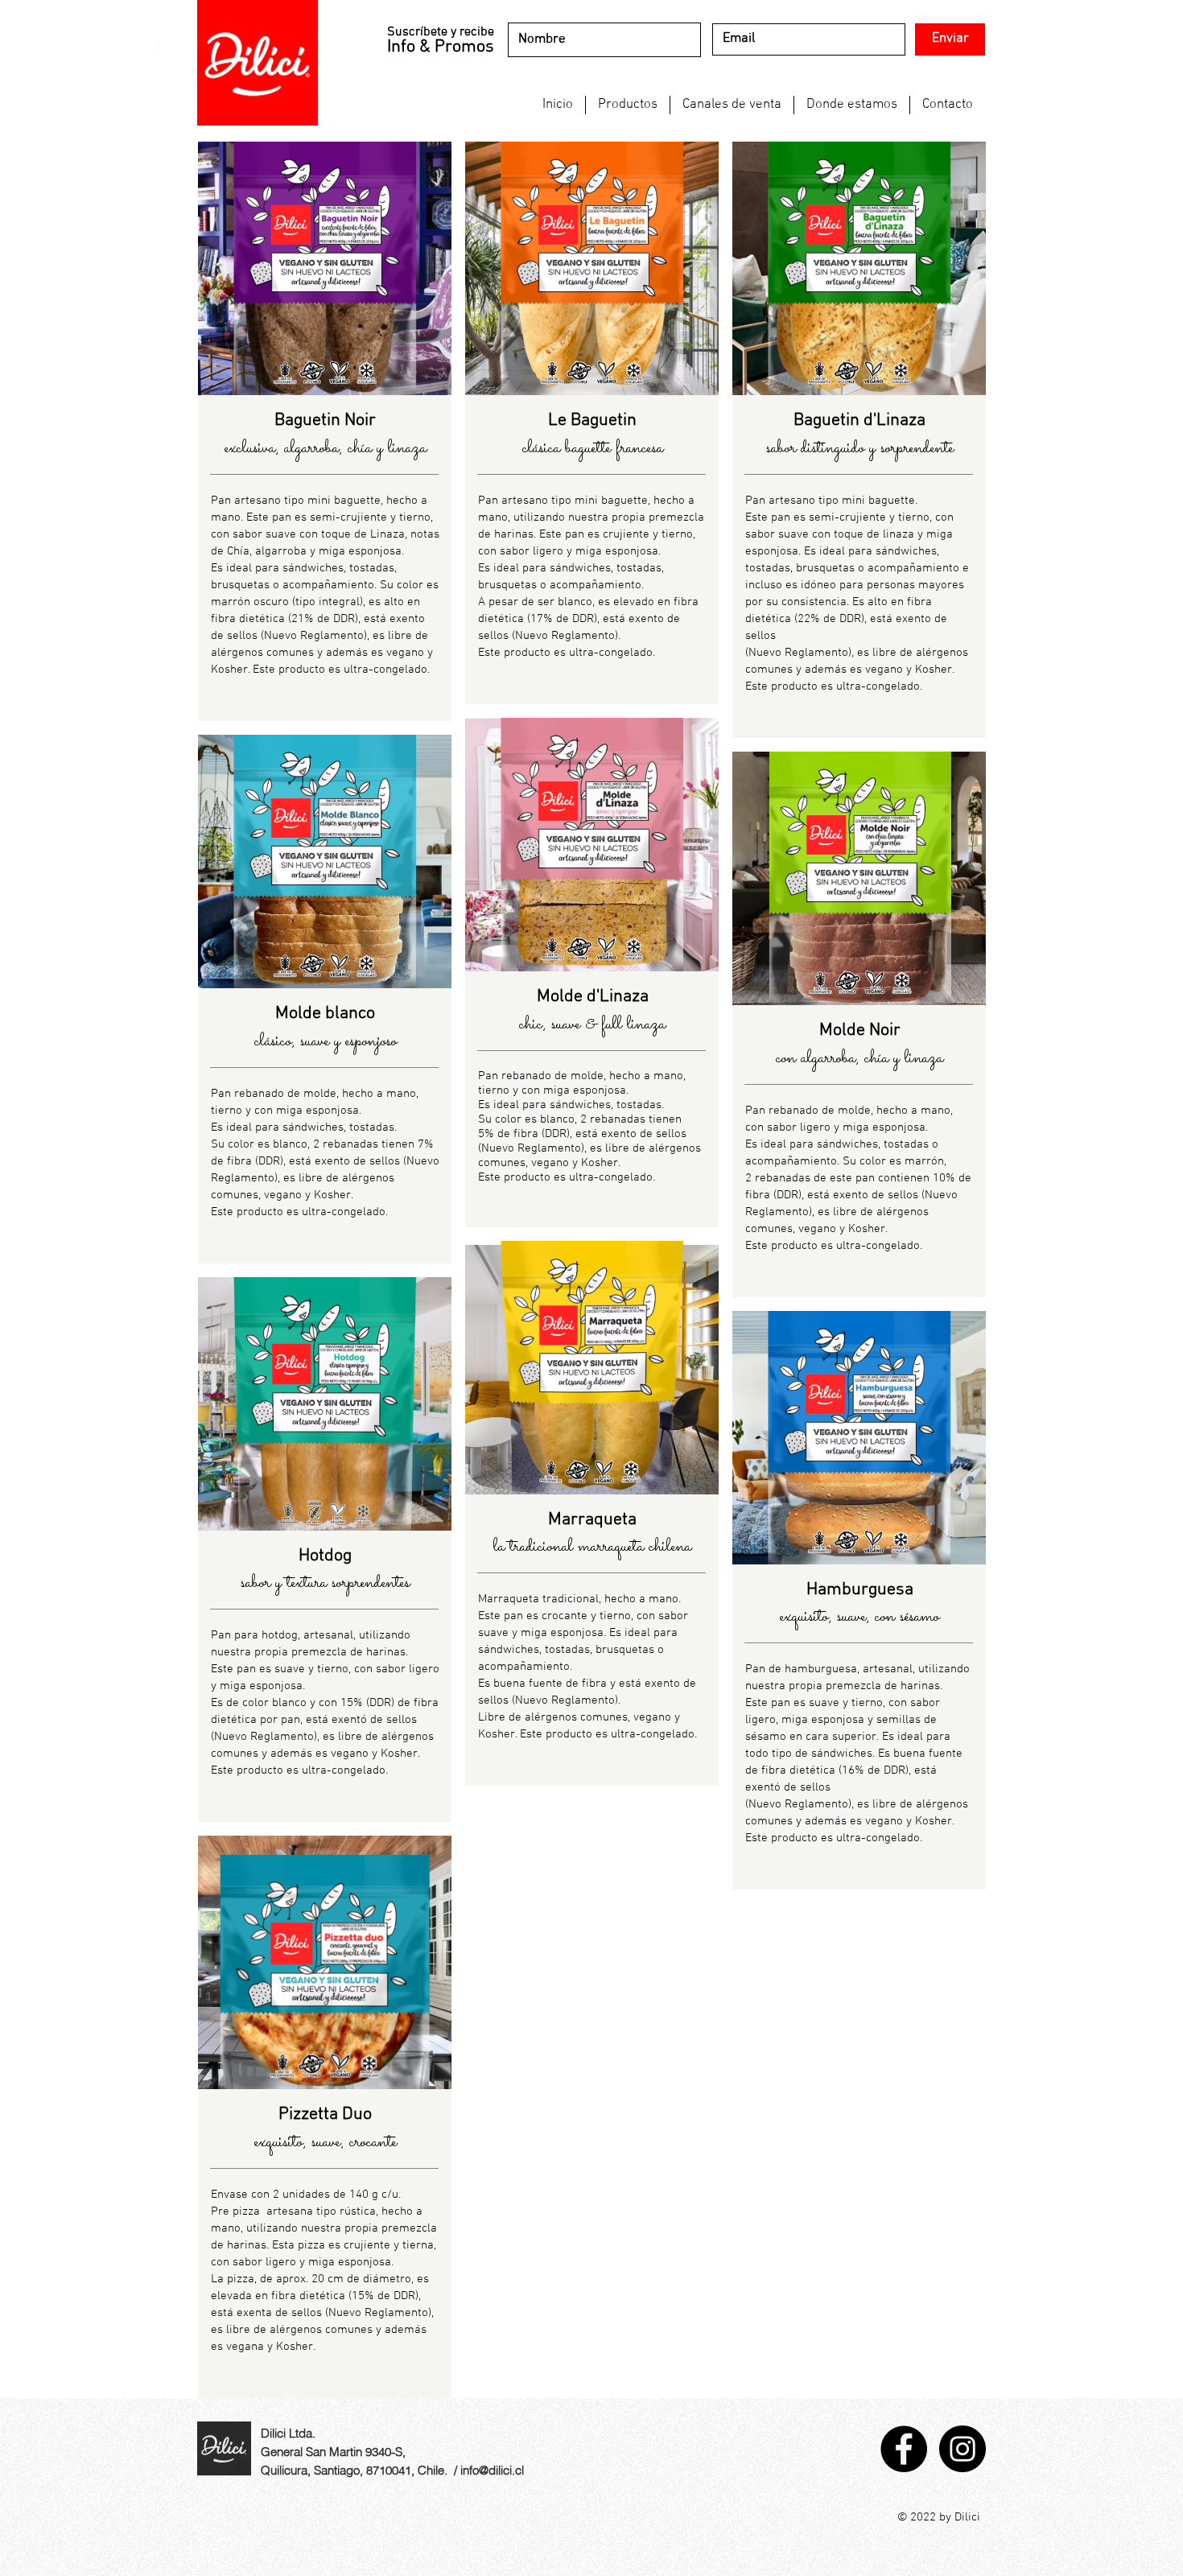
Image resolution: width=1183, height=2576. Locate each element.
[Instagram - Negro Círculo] (962, 2449)
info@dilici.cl (492, 2470)
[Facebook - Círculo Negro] (904, 2449)
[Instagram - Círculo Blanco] (113, 50)
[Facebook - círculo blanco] (159, 50)
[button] (628, 105)
